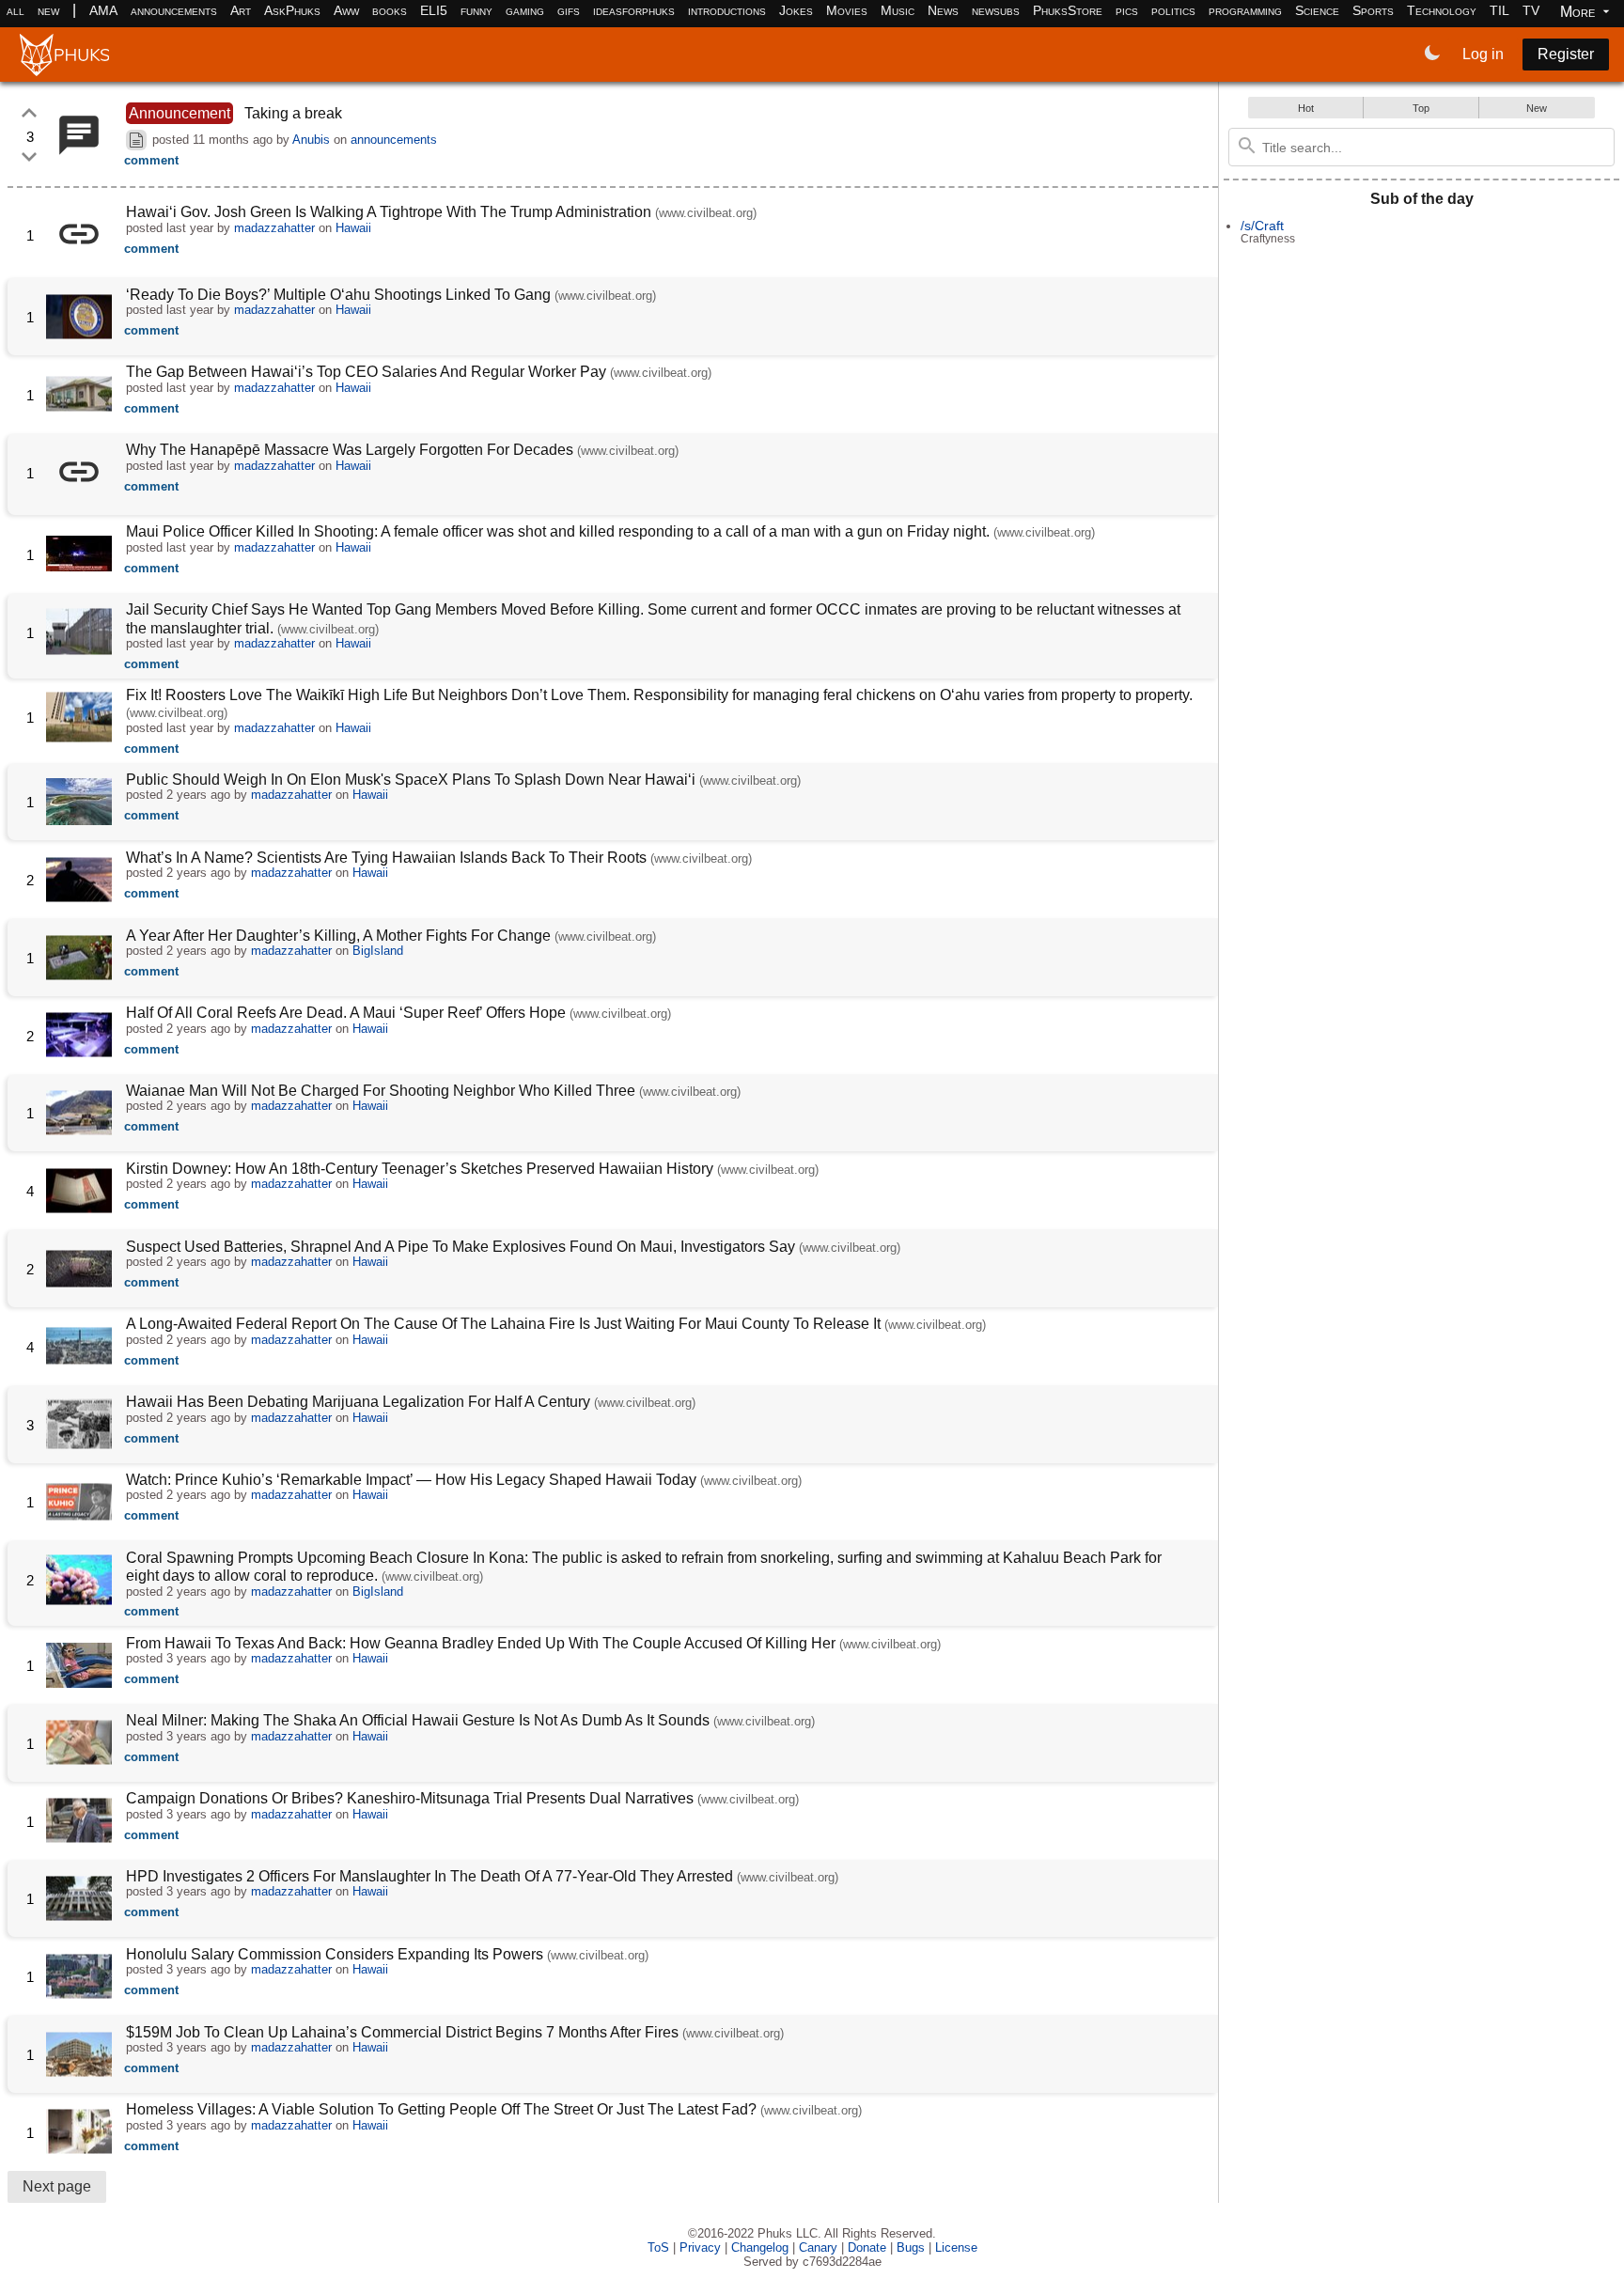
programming (1245, 10)
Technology (1442, 10)
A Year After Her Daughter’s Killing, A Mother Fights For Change (338, 936)
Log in (1483, 54)
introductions (727, 10)
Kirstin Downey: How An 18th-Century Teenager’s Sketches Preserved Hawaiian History (420, 1169)
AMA (103, 10)
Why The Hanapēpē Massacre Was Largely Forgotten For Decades (350, 450)
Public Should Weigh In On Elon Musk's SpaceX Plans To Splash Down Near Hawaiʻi (411, 780)
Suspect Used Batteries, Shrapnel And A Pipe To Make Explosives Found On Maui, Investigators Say (461, 1247)
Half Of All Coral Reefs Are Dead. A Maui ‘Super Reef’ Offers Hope (346, 1013)
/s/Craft (1262, 226)
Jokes (796, 10)
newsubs (996, 10)
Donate (867, 2247)
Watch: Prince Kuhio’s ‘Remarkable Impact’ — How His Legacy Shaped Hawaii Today (411, 1480)
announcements (174, 10)
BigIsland (378, 951)
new (48, 10)
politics (1173, 10)
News (943, 10)
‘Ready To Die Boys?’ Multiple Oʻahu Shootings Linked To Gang (338, 295)
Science (1317, 10)
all (16, 10)
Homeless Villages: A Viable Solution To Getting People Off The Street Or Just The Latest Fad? (441, 2109)
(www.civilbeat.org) (706, 213)
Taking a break (293, 113)
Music (898, 10)
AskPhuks (292, 10)
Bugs (911, 2247)
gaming (525, 10)
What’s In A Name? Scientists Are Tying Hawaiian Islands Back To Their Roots (386, 858)
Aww (346, 10)
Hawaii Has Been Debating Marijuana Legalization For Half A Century (360, 1402)
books (390, 10)
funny (476, 10)
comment (151, 160)
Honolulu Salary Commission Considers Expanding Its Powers (335, 1954)
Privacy (700, 2247)
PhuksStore (1068, 10)
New (1537, 108)
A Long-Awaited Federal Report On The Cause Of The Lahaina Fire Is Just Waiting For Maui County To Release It (503, 1324)
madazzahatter (274, 228)
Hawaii (353, 228)
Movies (847, 10)
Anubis (311, 140)
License (956, 2247)
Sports (1373, 10)
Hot (1306, 108)
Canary (818, 2247)
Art (241, 10)
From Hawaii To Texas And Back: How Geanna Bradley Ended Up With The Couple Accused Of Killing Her (483, 1643)
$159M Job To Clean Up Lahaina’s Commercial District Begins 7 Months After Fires (402, 2032)
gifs (569, 10)
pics (1127, 10)
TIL (1499, 10)
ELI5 (434, 10)
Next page (57, 2186)
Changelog (760, 2247)
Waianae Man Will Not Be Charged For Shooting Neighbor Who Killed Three (381, 1091)
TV (1531, 10)
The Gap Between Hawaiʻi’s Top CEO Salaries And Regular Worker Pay (366, 372)
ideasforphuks (634, 10)
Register (1566, 54)
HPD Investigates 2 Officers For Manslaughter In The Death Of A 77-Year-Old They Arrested (429, 1876)
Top (1421, 108)
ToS (658, 2247)
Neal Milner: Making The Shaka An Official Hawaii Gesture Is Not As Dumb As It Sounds (420, 1720)
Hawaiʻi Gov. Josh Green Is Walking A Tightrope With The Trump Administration (389, 212)
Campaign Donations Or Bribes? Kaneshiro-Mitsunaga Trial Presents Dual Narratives (410, 1798)
